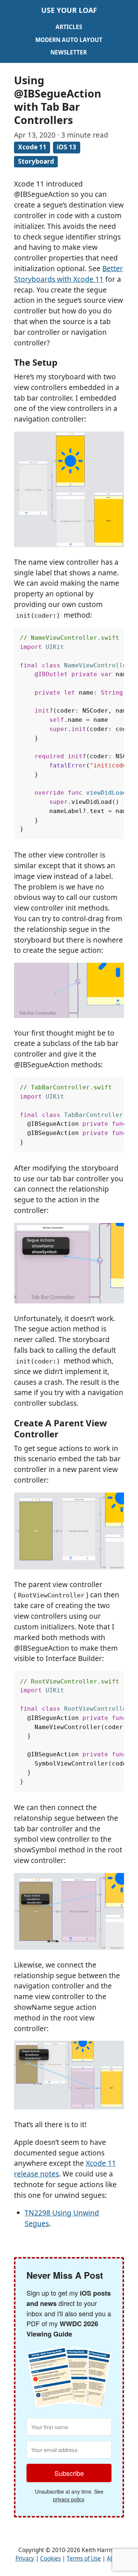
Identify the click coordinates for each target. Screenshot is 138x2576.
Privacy (25, 2559)
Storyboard (36, 161)
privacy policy (68, 2499)
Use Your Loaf (69, 10)
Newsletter (69, 52)
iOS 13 (66, 147)
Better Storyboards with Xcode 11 (68, 274)
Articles (69, 27)
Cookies (50, 2559)
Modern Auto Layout (69, 40)
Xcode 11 (32, 147)
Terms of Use (84, 2559)
